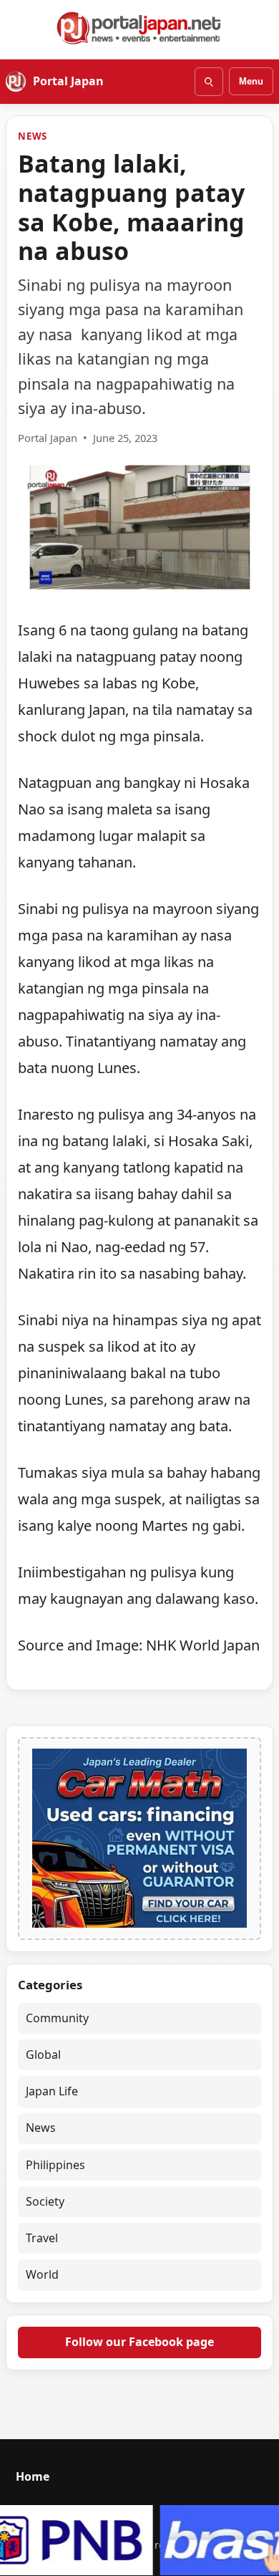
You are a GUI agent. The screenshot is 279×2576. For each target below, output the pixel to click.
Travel (42, 2238)
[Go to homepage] (139, 28)
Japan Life (52, 2091)
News (33, 136)
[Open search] (209, 82)
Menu (251, 81)
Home (33, 2476)
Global (43, 2054)
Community (57, 2018)
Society (45, 2201)
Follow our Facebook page (139, 2342)
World (42, 2274)
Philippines (55, 2165)
